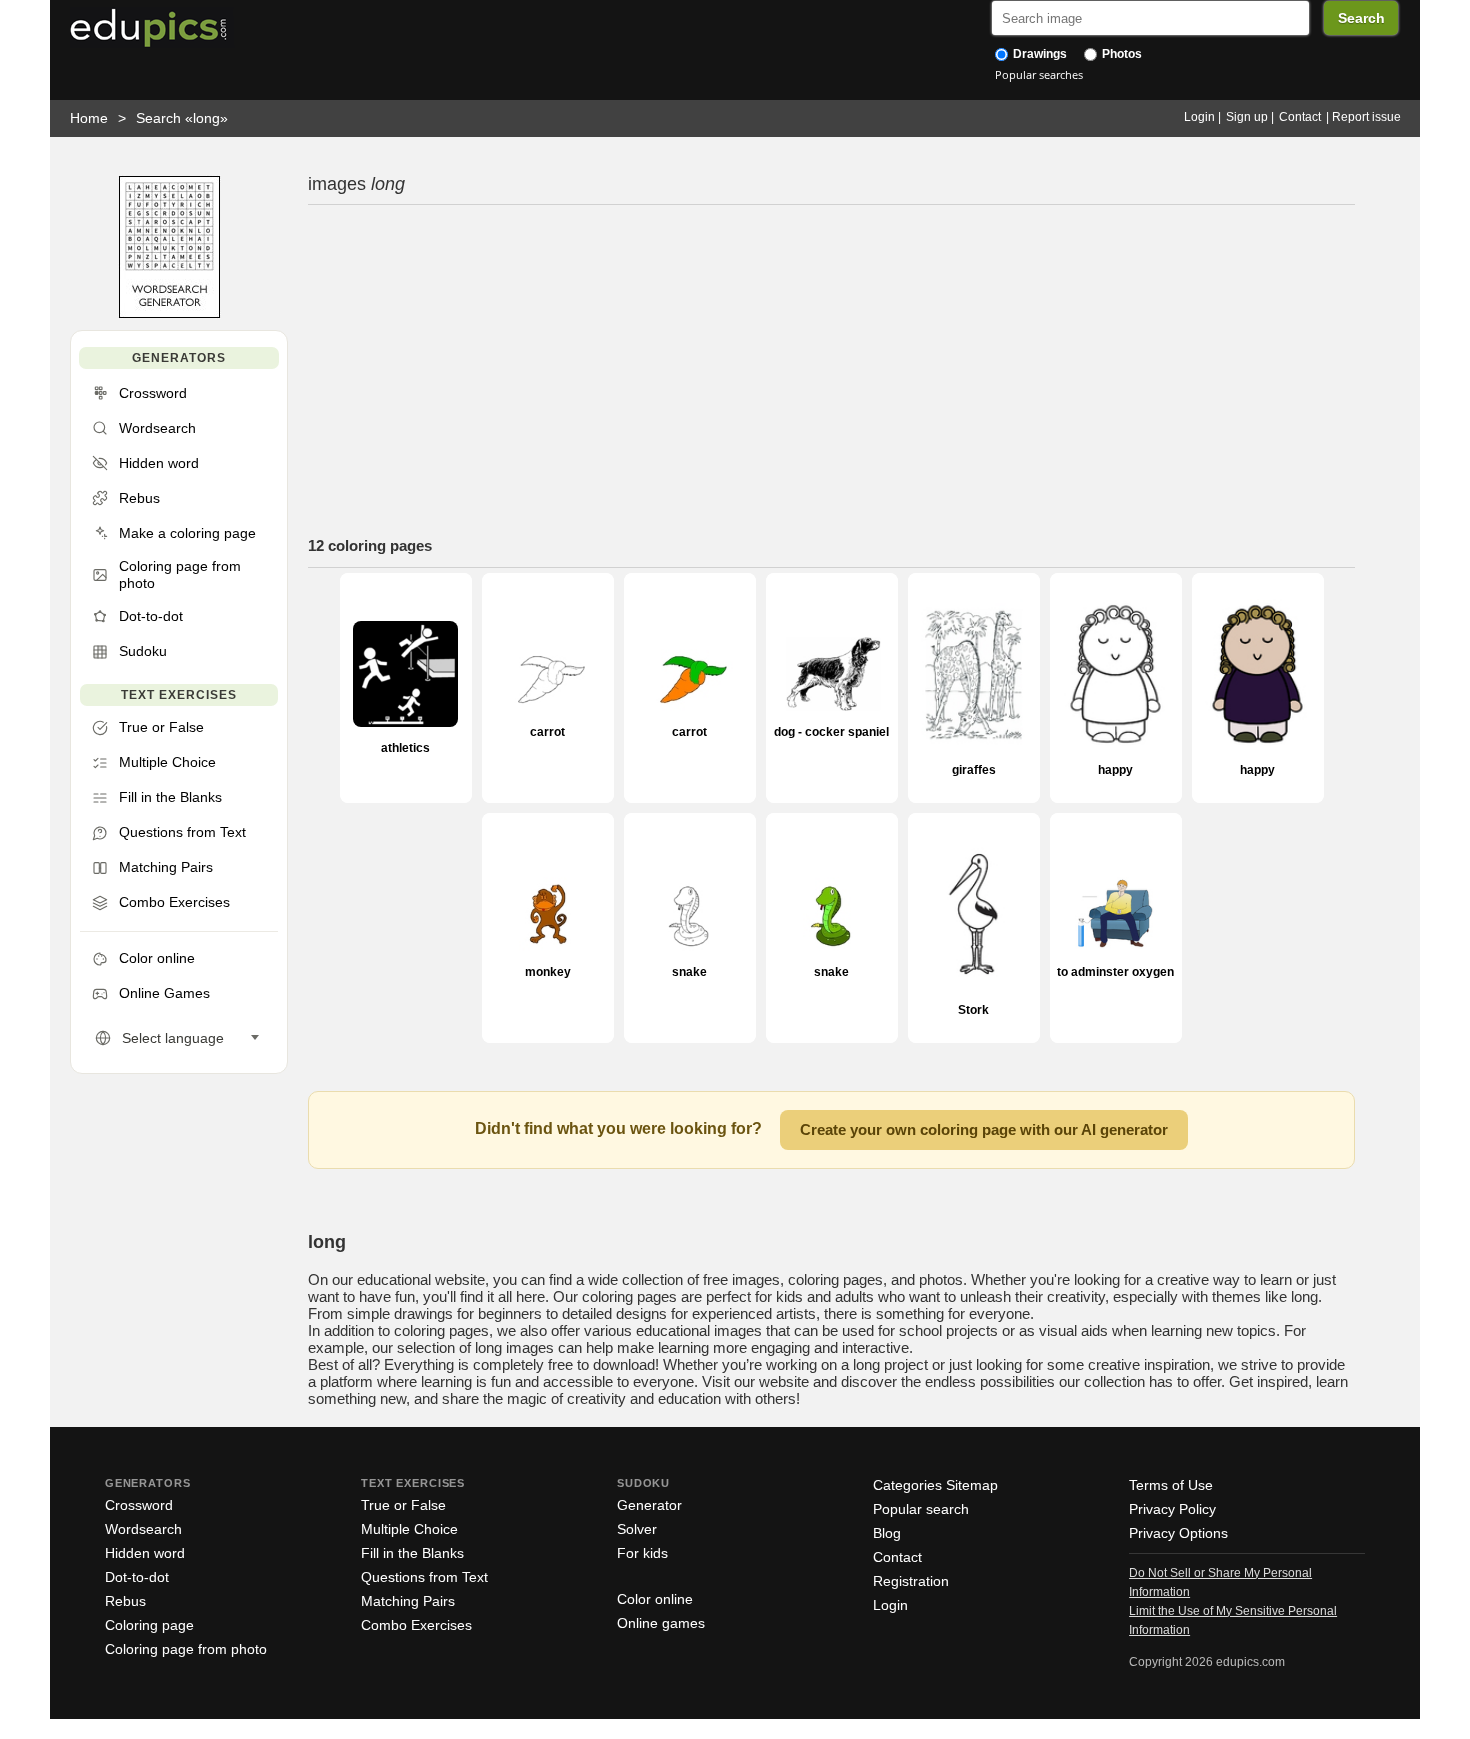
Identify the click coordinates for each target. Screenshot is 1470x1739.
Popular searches (1039, 74)
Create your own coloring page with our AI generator (984, 1129)
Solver (637, 1529)
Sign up (1247, 117)
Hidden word (145, 1553)
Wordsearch (143, 1529)
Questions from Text (424, 1577)
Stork (973, 1009)
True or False (403, 1505)
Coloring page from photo (186, 1649)
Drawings (1038, 54)
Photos (1120, 54)
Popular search (921, 1509)
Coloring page (149, 1625)
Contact (1300, 117)
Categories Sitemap (935, 1485)
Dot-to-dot (137, 1577)
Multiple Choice (409, 1529)
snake (689, 971)
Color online (655, 1599)
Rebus (125, 1601)
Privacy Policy (1172, 1509)
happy (1115, 769)
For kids (642, 1553)
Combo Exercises (416, 1625)
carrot (547, 731)
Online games (661, 1623)
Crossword (139, 1505)
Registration (911, 1581)
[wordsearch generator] (169, 313)
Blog (887, 1533)
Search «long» (182, 118)
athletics (405, 748)
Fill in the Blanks (412, 1553)
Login (1199, 117)
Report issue (1366, 117)
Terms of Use (1171, 1485)
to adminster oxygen (1115, 972)
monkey (548, 971)
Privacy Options (1178, 1533)
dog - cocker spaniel (831, 732)
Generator (649, 1505)
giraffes (974, 769)
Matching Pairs (408, 1601)
